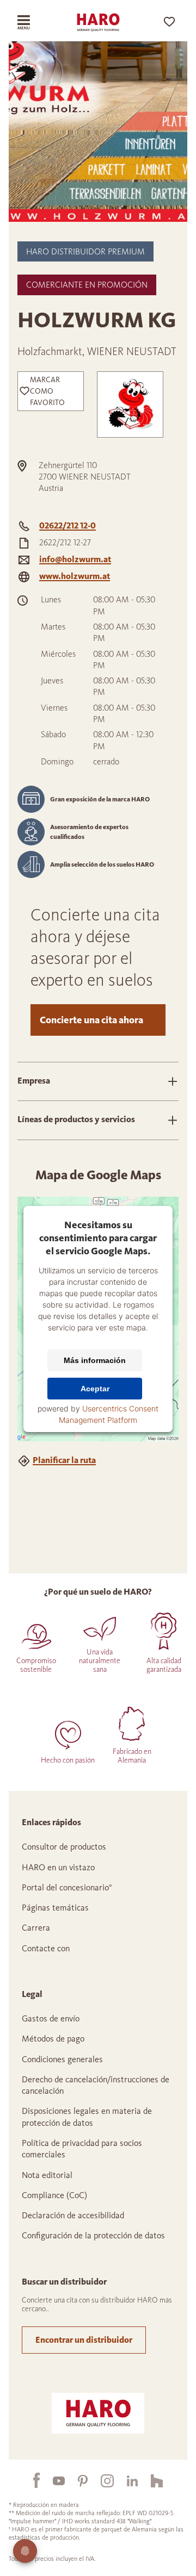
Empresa (34, 1081)
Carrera (36, 1928)
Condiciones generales (62, 2059)
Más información (95, 1360)
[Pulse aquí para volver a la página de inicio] (98, 22)
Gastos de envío (51, 2018)
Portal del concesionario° (67, 1887)
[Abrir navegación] (31, 22)
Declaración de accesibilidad (73, 2215)
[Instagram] (101, 2480)
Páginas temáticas (55, 1908)
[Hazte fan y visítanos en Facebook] (30, 2480)
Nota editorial (47, 2175)
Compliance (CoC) (54, 2195)
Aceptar (95, 1389)
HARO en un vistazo (58, 1867)
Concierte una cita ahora (91, 1020)
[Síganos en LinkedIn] (126, 2480)
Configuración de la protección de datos (93, 2235)
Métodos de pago (53, 2039)
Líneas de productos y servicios (76, 1119)
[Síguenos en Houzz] (150, 2480)
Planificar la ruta (64, 1460)
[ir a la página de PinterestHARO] (76, 2480)
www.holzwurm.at (75, 576)
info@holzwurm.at (75, 559)
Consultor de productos (64, 1847)
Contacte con (46, 1948)
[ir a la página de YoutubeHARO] (52, 2480)
